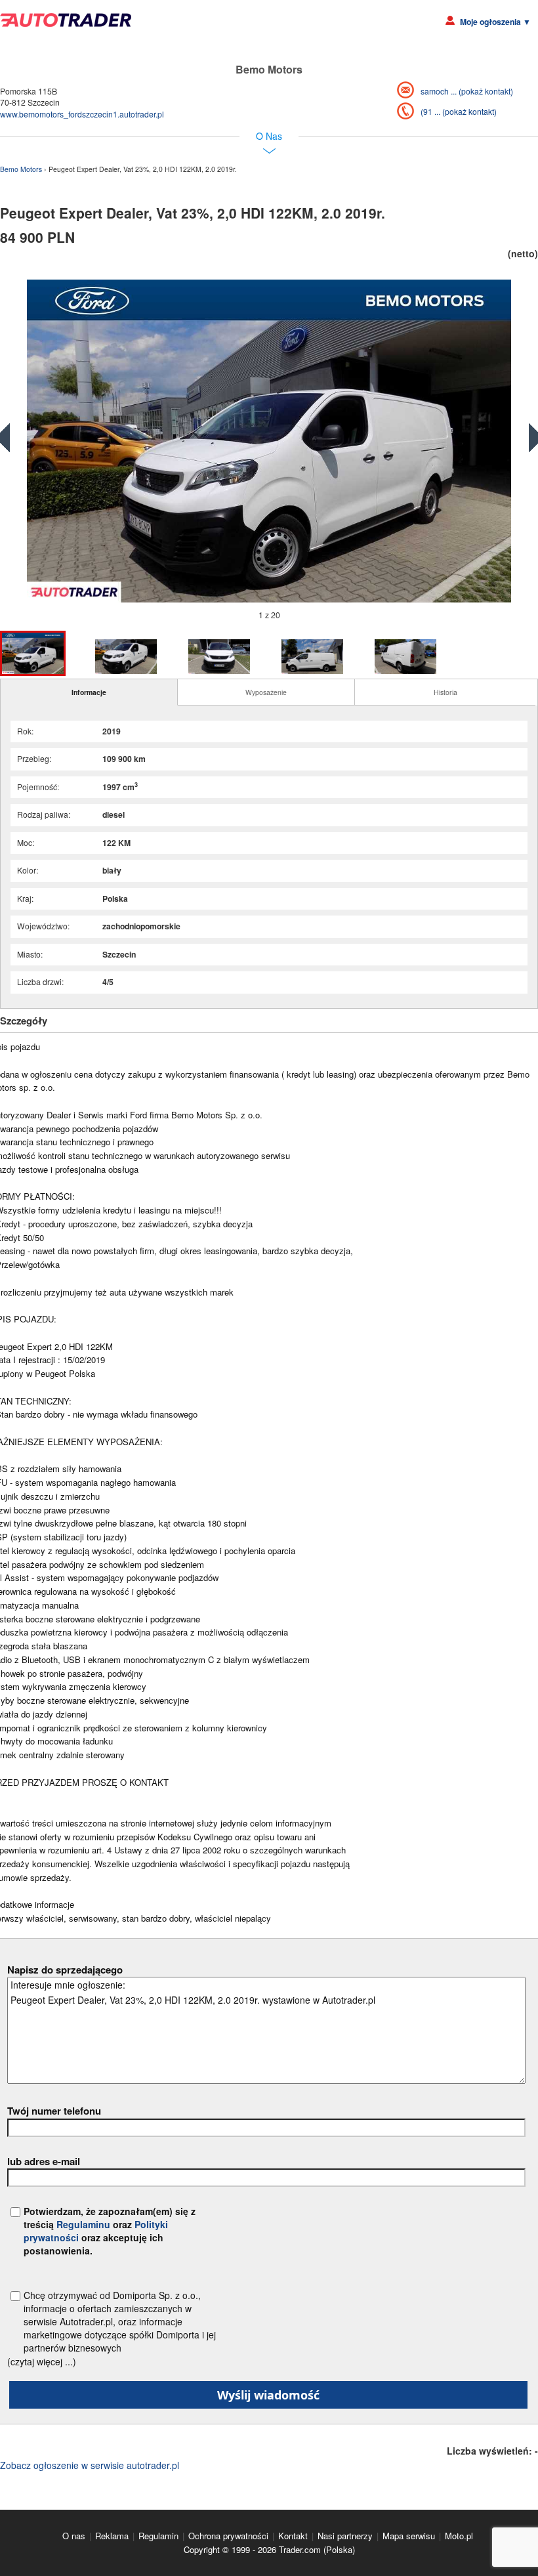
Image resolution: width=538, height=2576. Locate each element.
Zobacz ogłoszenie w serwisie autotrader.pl (90, 2465)
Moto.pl (459, 2536)
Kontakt (293, 2536)
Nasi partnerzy (345, 2536)
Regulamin (158, 2536)
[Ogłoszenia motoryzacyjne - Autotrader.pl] (66, 20)
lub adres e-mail (44, 2161)
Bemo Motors (22, 169)
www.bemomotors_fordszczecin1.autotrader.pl (82, 114)
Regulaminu (83, 2224)
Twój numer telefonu (54, 2111)
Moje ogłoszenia (495, 22)
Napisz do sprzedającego (65, 1970)
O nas (74, 2536)
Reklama (112, 2536)
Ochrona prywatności (228, 2536)
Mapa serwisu (409, 2536)
